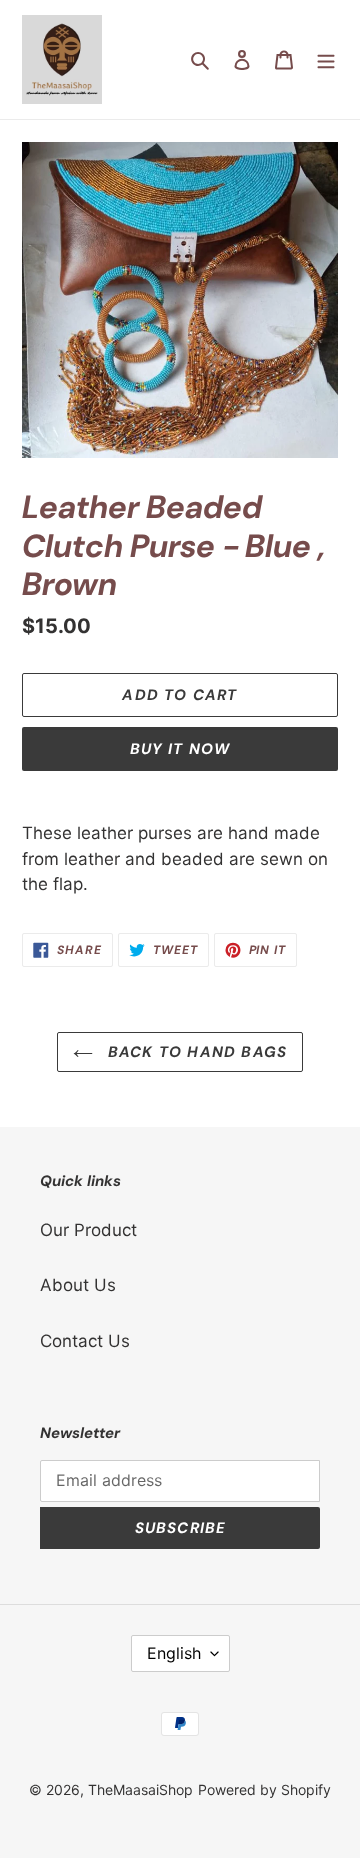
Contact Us (85, 1341)
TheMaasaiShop (140, 1789)
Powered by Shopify (264, 1789)
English (174, 1653)
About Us (78, 1285)
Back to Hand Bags (195, 1052)
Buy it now (180, 749)
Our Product (88, 1230)
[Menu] (326, 60)
